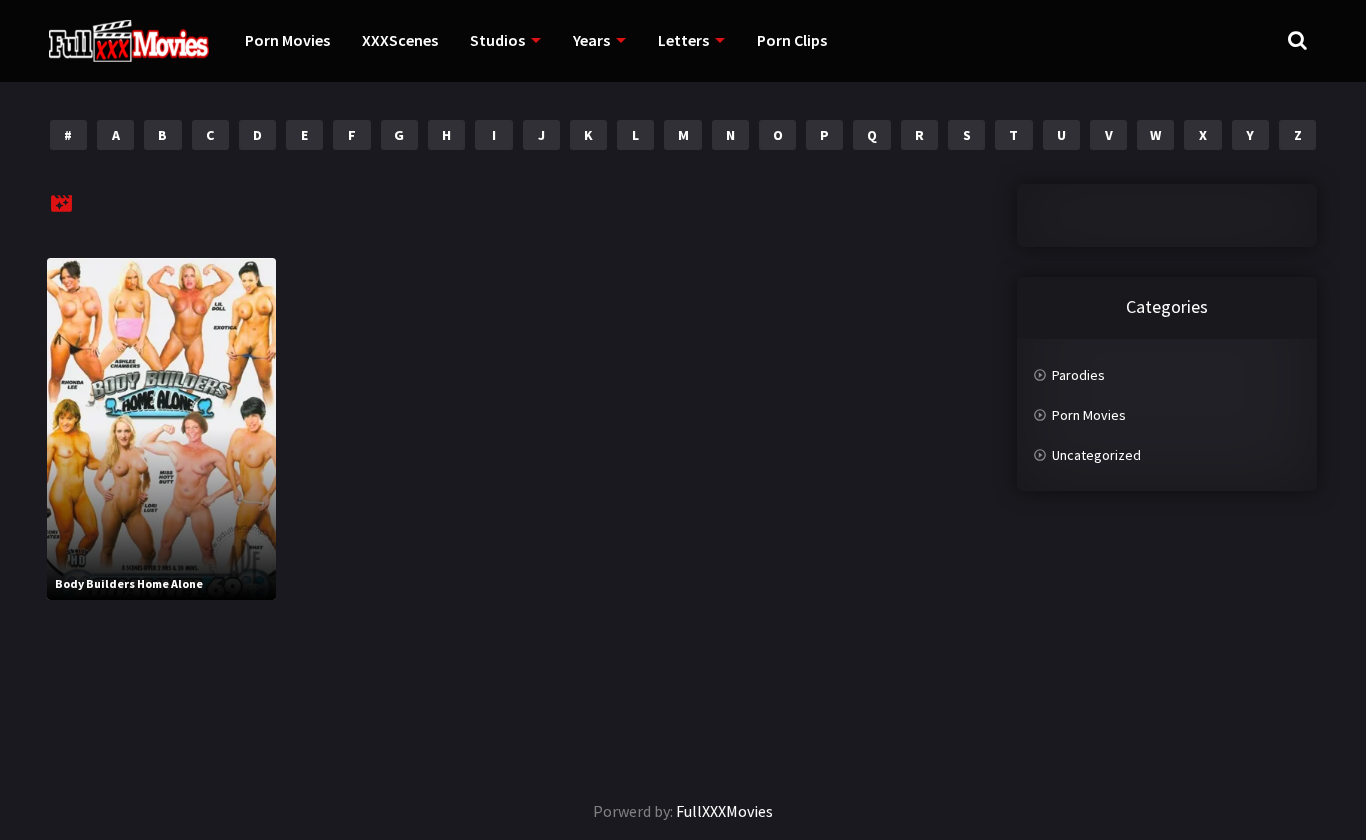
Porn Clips (792, 40)
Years (591, 40)
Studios (497, 40)
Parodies (1078, 375)
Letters (683, 40)
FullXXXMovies (724, 811)
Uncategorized (1096, 455)
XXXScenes (400, 40)
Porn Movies (287, 40)
